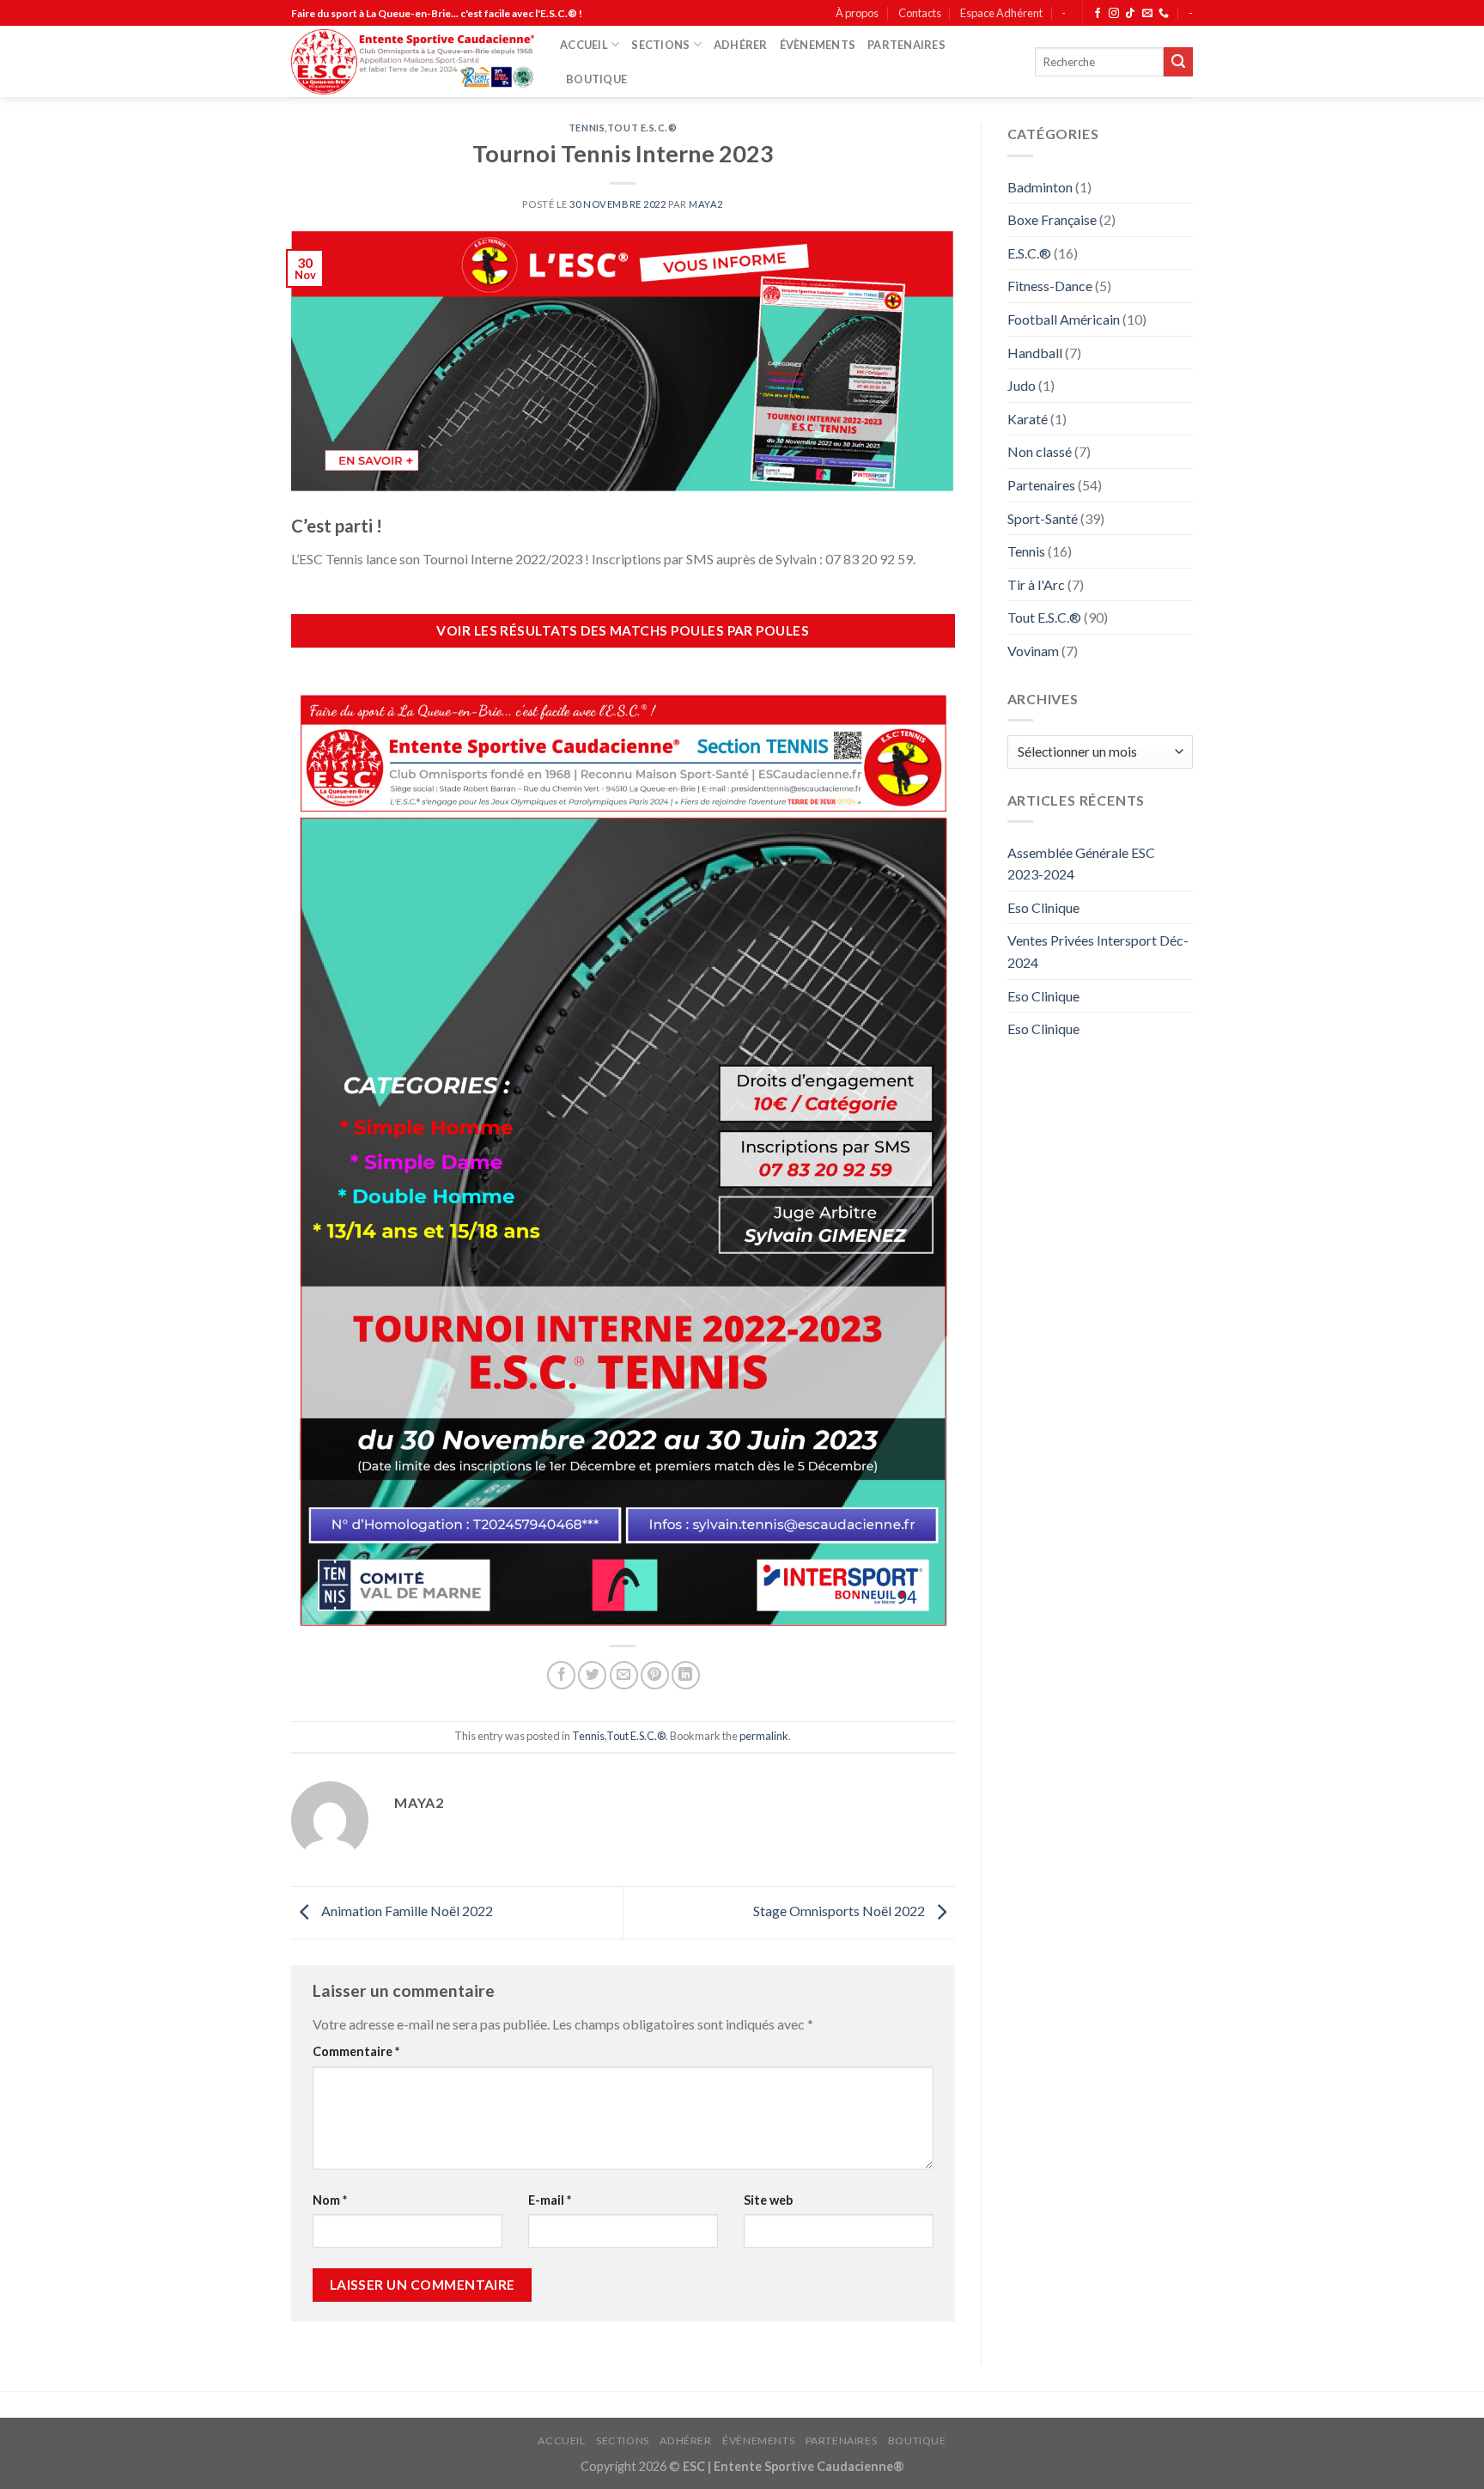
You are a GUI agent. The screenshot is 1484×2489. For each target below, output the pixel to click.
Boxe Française (1052, 219)
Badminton (1040, 187)
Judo (1022, 385)
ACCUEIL (584, 45)
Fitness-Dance (1050, 286)
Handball (1035, 353)
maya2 (706, 204)
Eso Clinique (1043, 907)
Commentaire (356, 2051)
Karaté (1028, 419)
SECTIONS (660, 45)
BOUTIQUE (596, 79)
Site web (768, 2200)
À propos (857, 13)
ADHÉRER (741, 45)
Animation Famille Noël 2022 (406, 1911)
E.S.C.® (1029, 253)
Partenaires (1041, 485)
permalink (764, 1736)
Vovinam (1033, 651)
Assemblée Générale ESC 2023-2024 (1081, 864)
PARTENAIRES (906, 45)
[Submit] (1178, 62)
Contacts (920, 13)
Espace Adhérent (1001, 13)
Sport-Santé (1043, 518)
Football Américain (1064, 319)
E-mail (550, 2200)
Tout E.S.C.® (642, 128)
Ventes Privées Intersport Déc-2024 (1098, 951)
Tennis (587, 128)
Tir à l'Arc (1036, 584)
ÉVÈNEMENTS (818, 45)
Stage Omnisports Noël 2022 (840, 1911)
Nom (330, 2200)
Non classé (1040, 451)
